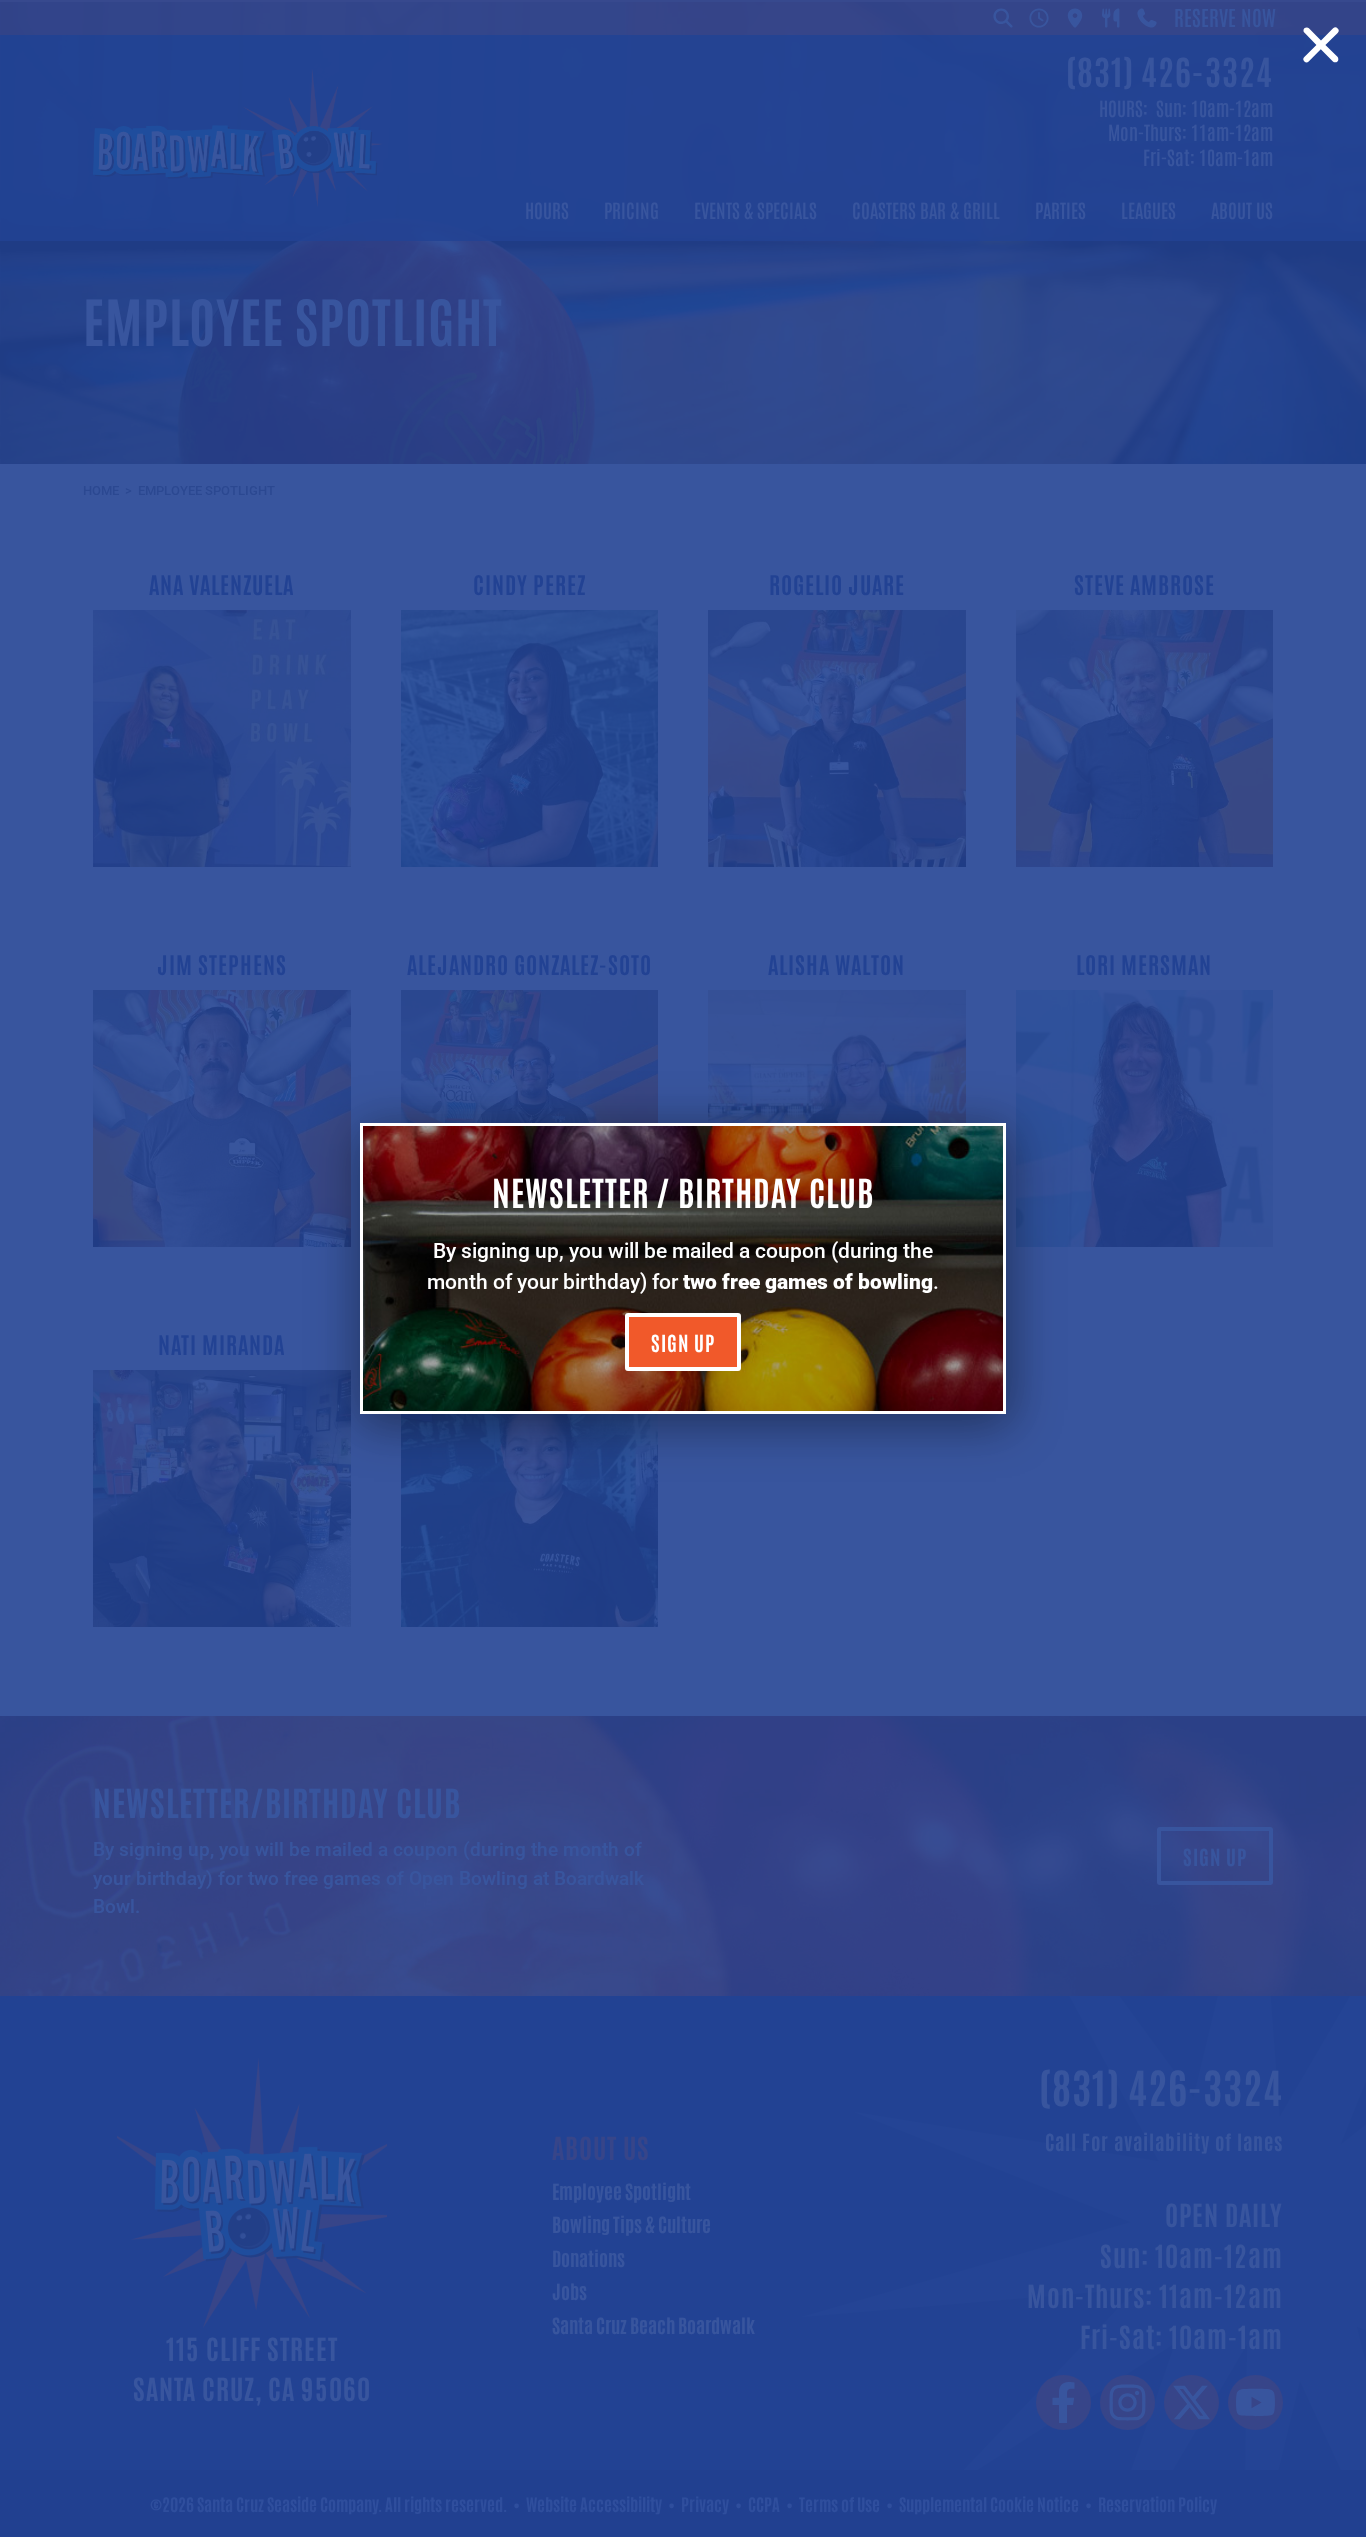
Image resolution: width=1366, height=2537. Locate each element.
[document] (683, 1268)
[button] (1321, 45)
